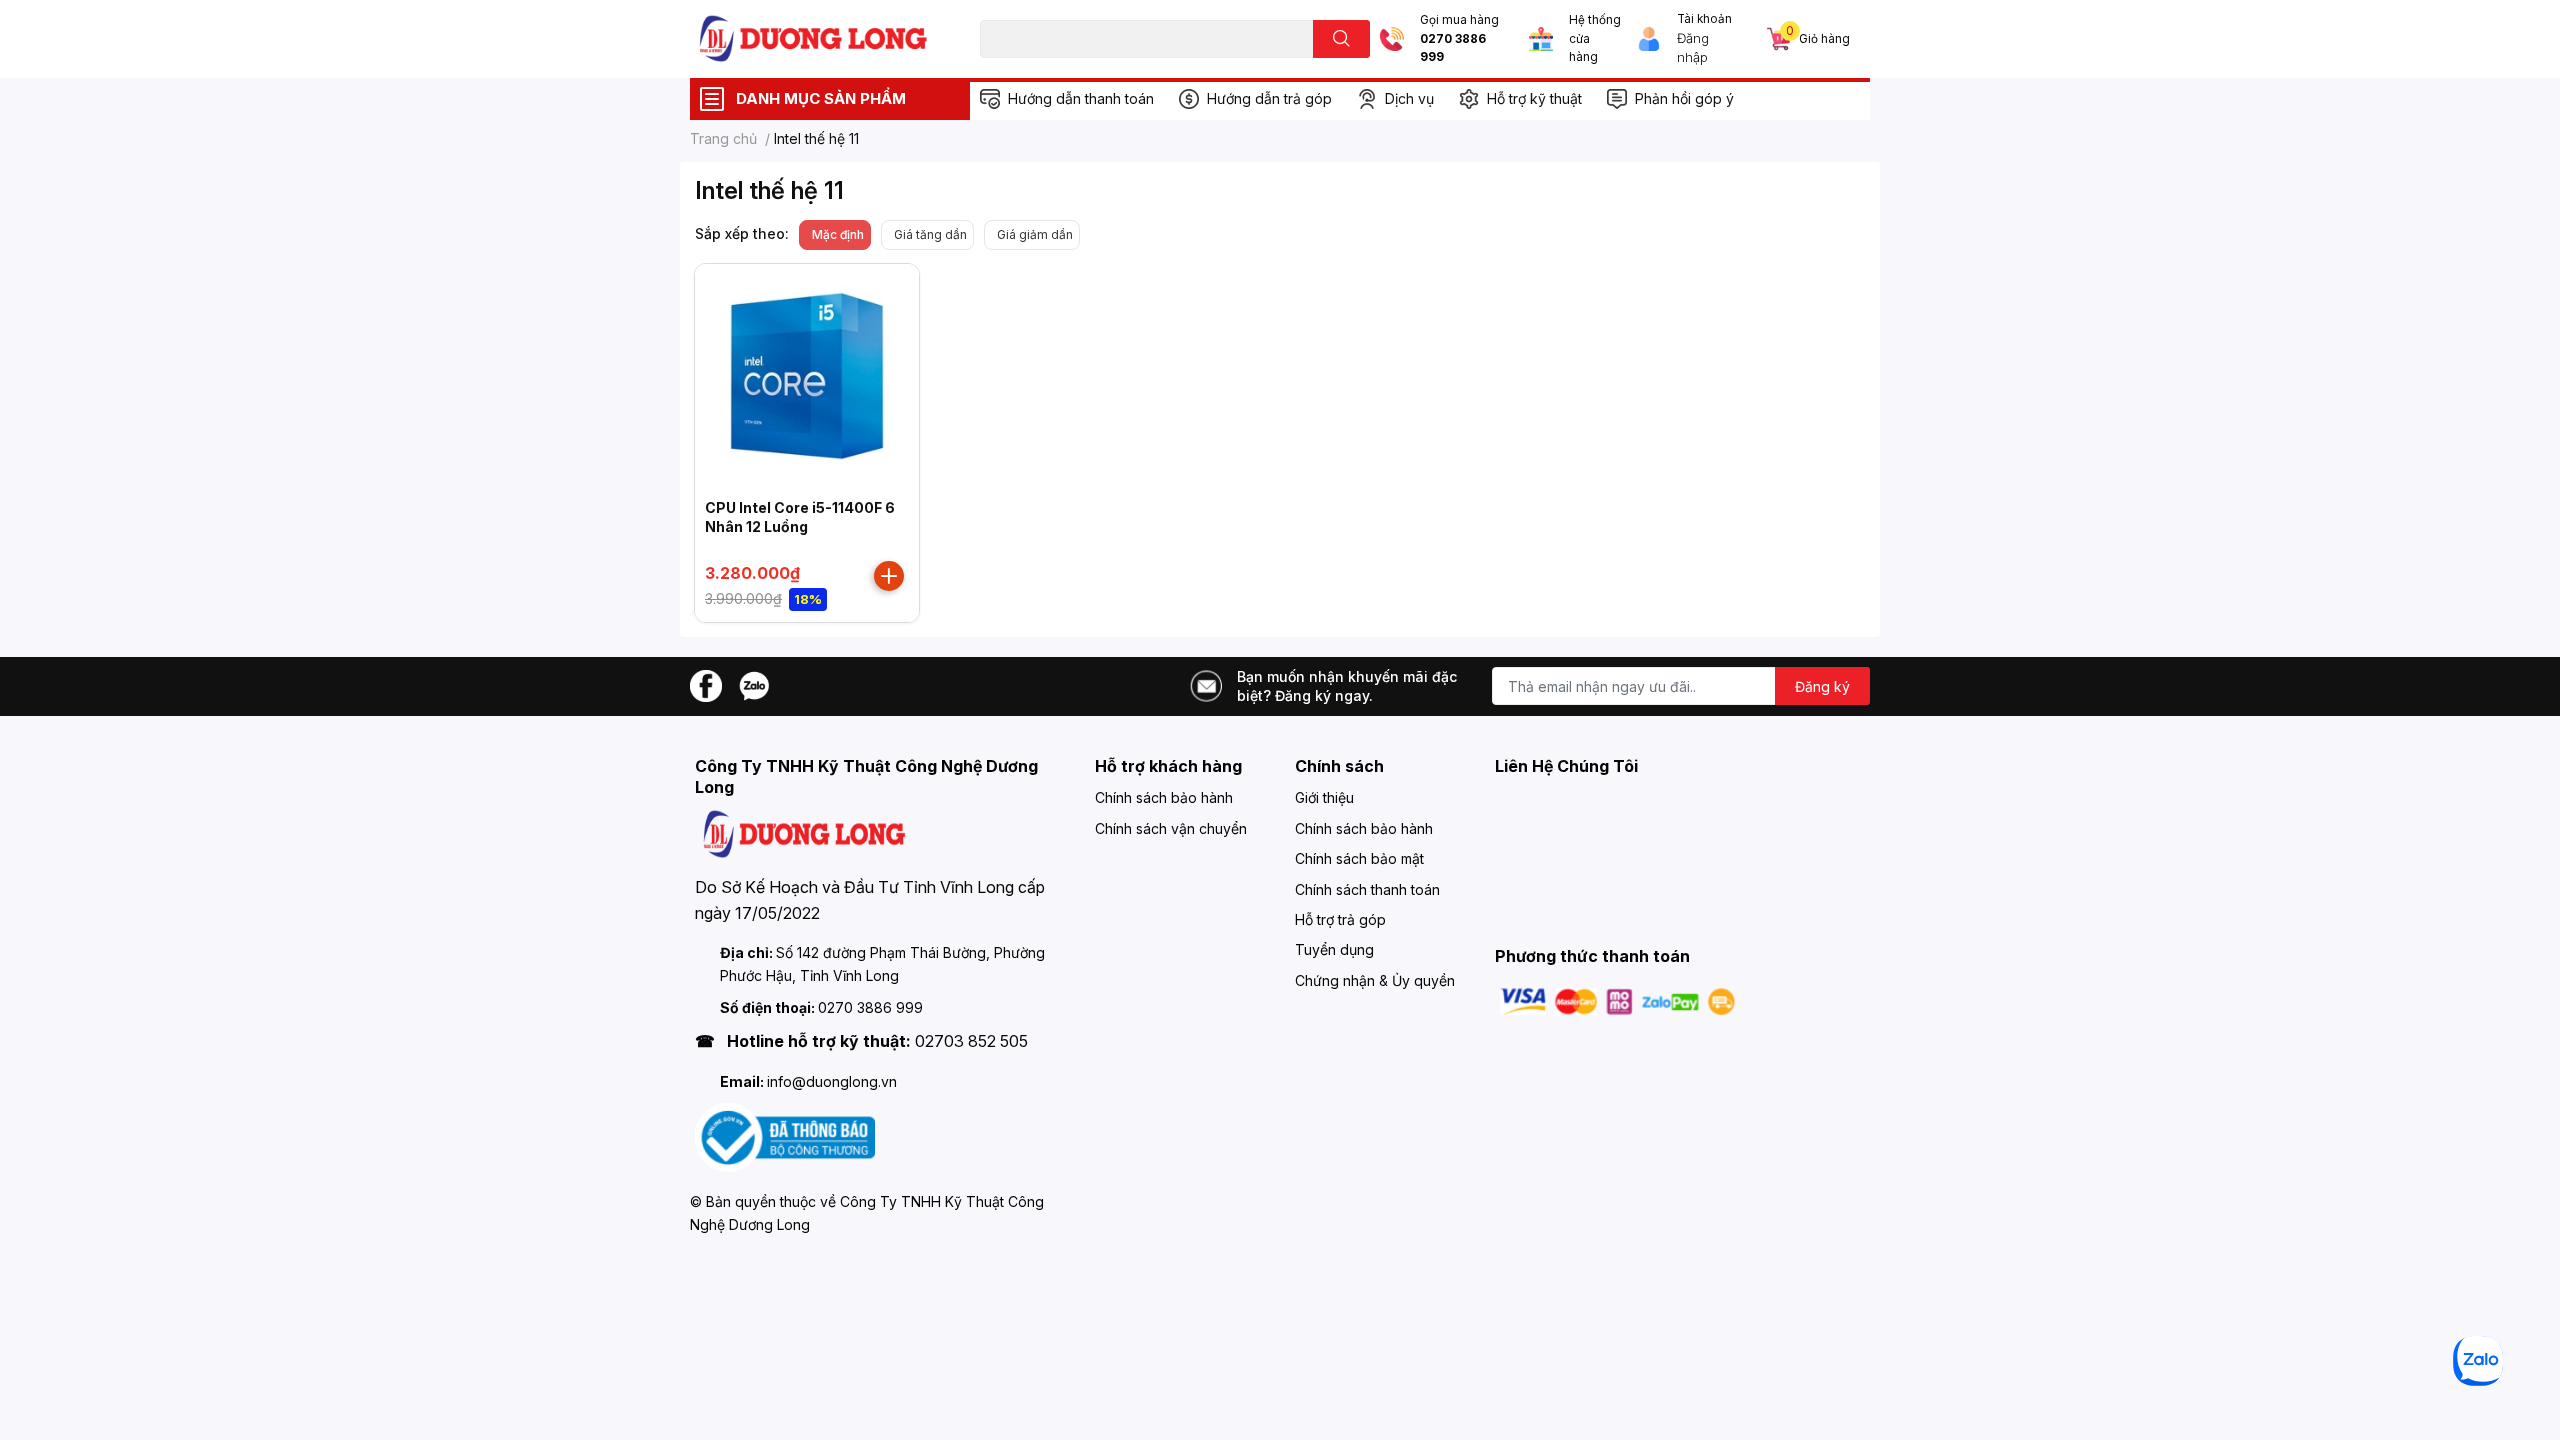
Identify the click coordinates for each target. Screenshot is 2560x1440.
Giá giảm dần (1035, 234)
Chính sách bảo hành (1164, 797)
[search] (1341, 39)
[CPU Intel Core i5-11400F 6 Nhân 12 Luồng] (807, 376)
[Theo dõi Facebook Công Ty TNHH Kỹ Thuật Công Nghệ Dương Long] (706, 684)
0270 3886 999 (1453, 48)
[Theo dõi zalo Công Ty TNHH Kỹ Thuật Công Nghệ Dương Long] (754, 684)
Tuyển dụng (1334, 949)
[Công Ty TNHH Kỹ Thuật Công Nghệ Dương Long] (814, 38)
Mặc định (838, 234)
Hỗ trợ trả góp (1340, 919)
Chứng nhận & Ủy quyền (1375, 980)
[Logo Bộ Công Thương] (785, 1136)
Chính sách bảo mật (1359, 858)
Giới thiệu (1324, 797)
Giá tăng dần (930, 234)
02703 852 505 (971, 1041)
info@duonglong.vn (832, 1081)
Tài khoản (1704, 19)
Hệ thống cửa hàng (1595, 38)
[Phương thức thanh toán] (1618, 1000)
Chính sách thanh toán (1367, 889)
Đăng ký (1822, 686)
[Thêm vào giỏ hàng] (889, 576)
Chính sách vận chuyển (1171, 828)
